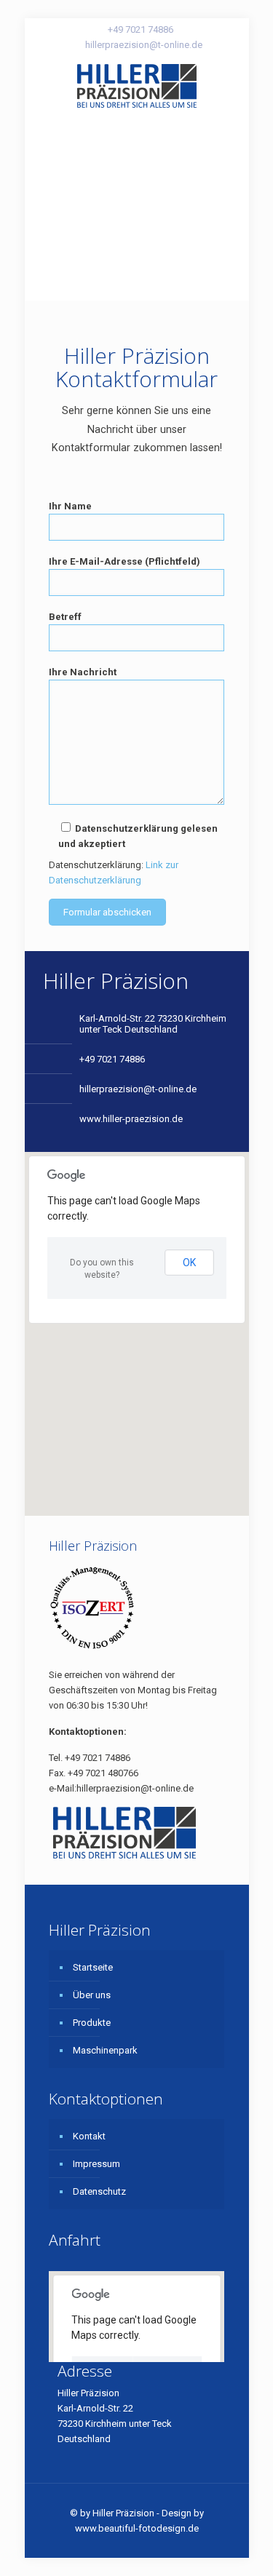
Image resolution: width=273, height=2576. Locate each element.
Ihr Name (70, 506)
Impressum (96, 2164)
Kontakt (89, 2136)
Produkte (92, 2023)
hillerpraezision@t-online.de (144, 45)
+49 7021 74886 (141, 29)
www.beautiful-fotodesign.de (137, 2528)
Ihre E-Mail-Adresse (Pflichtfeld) (124, 561)
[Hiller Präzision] (137, 85)
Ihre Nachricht (83, 672)
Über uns (92, 1995)
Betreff (65, 617)
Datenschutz (99, 2191)
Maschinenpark (105, 2050)
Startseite (93, 1967)
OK (189, 1263)
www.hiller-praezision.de (131, 1119)
